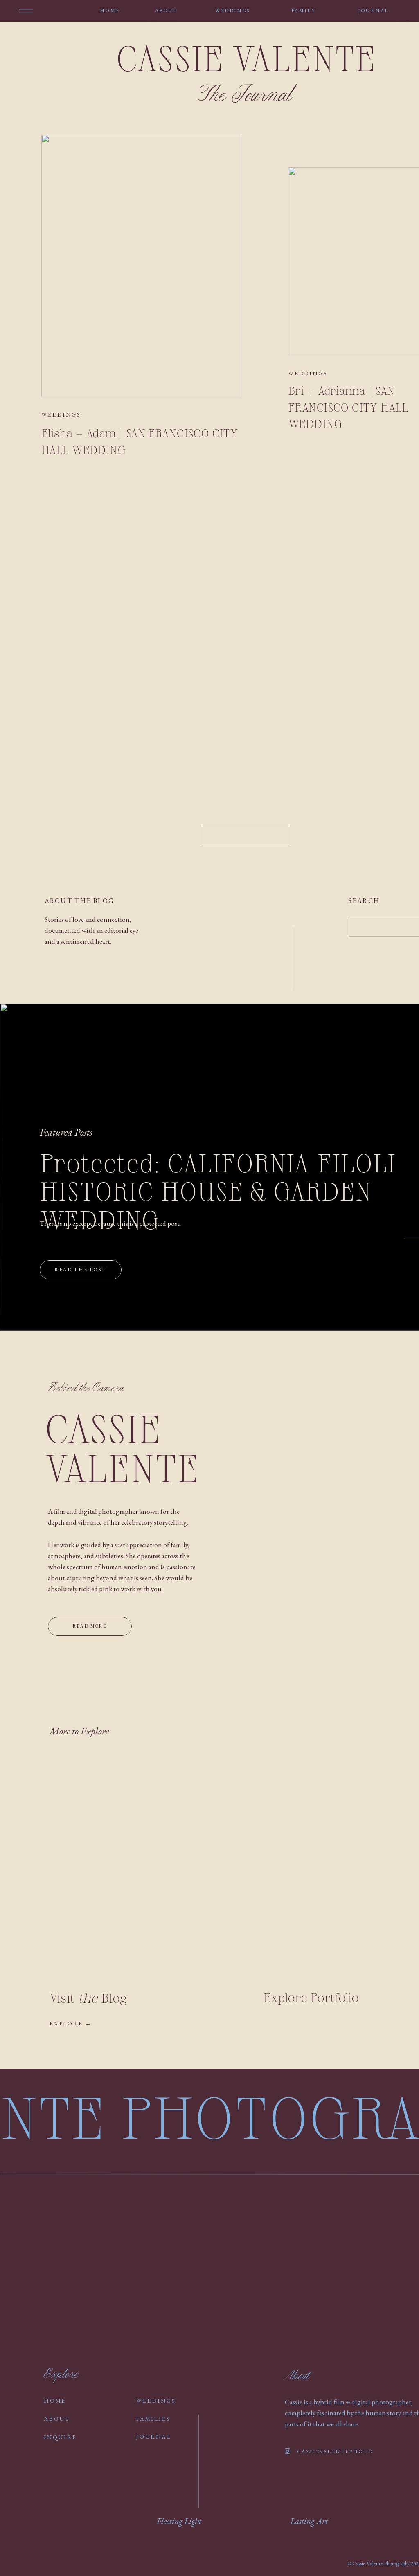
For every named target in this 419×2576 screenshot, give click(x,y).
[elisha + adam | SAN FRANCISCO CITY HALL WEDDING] (142, 266)
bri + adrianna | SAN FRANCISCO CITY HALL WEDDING (348, 407)
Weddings (61, 414)
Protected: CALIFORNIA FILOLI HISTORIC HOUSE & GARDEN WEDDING (218, 1192)
